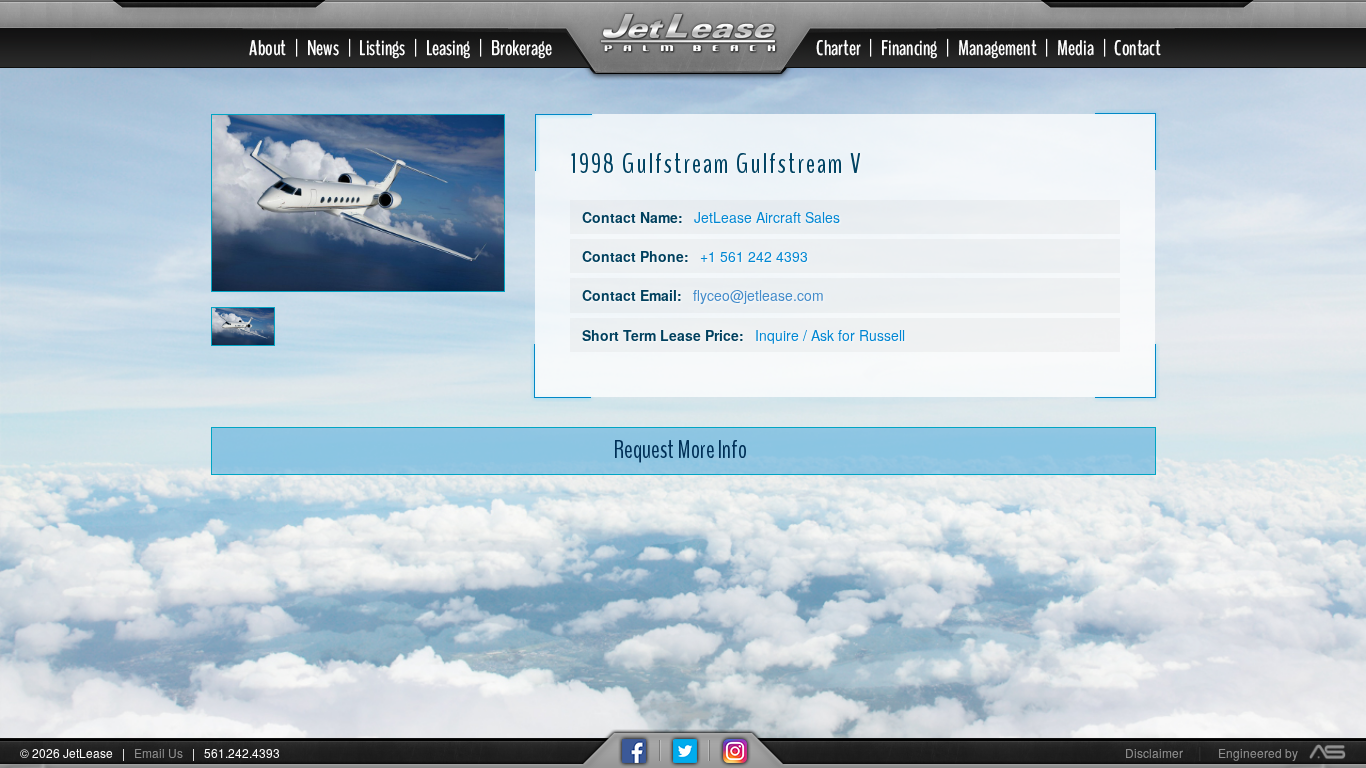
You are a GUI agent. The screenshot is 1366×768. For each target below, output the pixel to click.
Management (1005, 48)
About (262, 48)
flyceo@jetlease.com (758, 295)
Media (1082, 48)
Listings (390, 48)
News (331, 48)
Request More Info (680, 450)
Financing (917, 48)
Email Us (158, 752)
